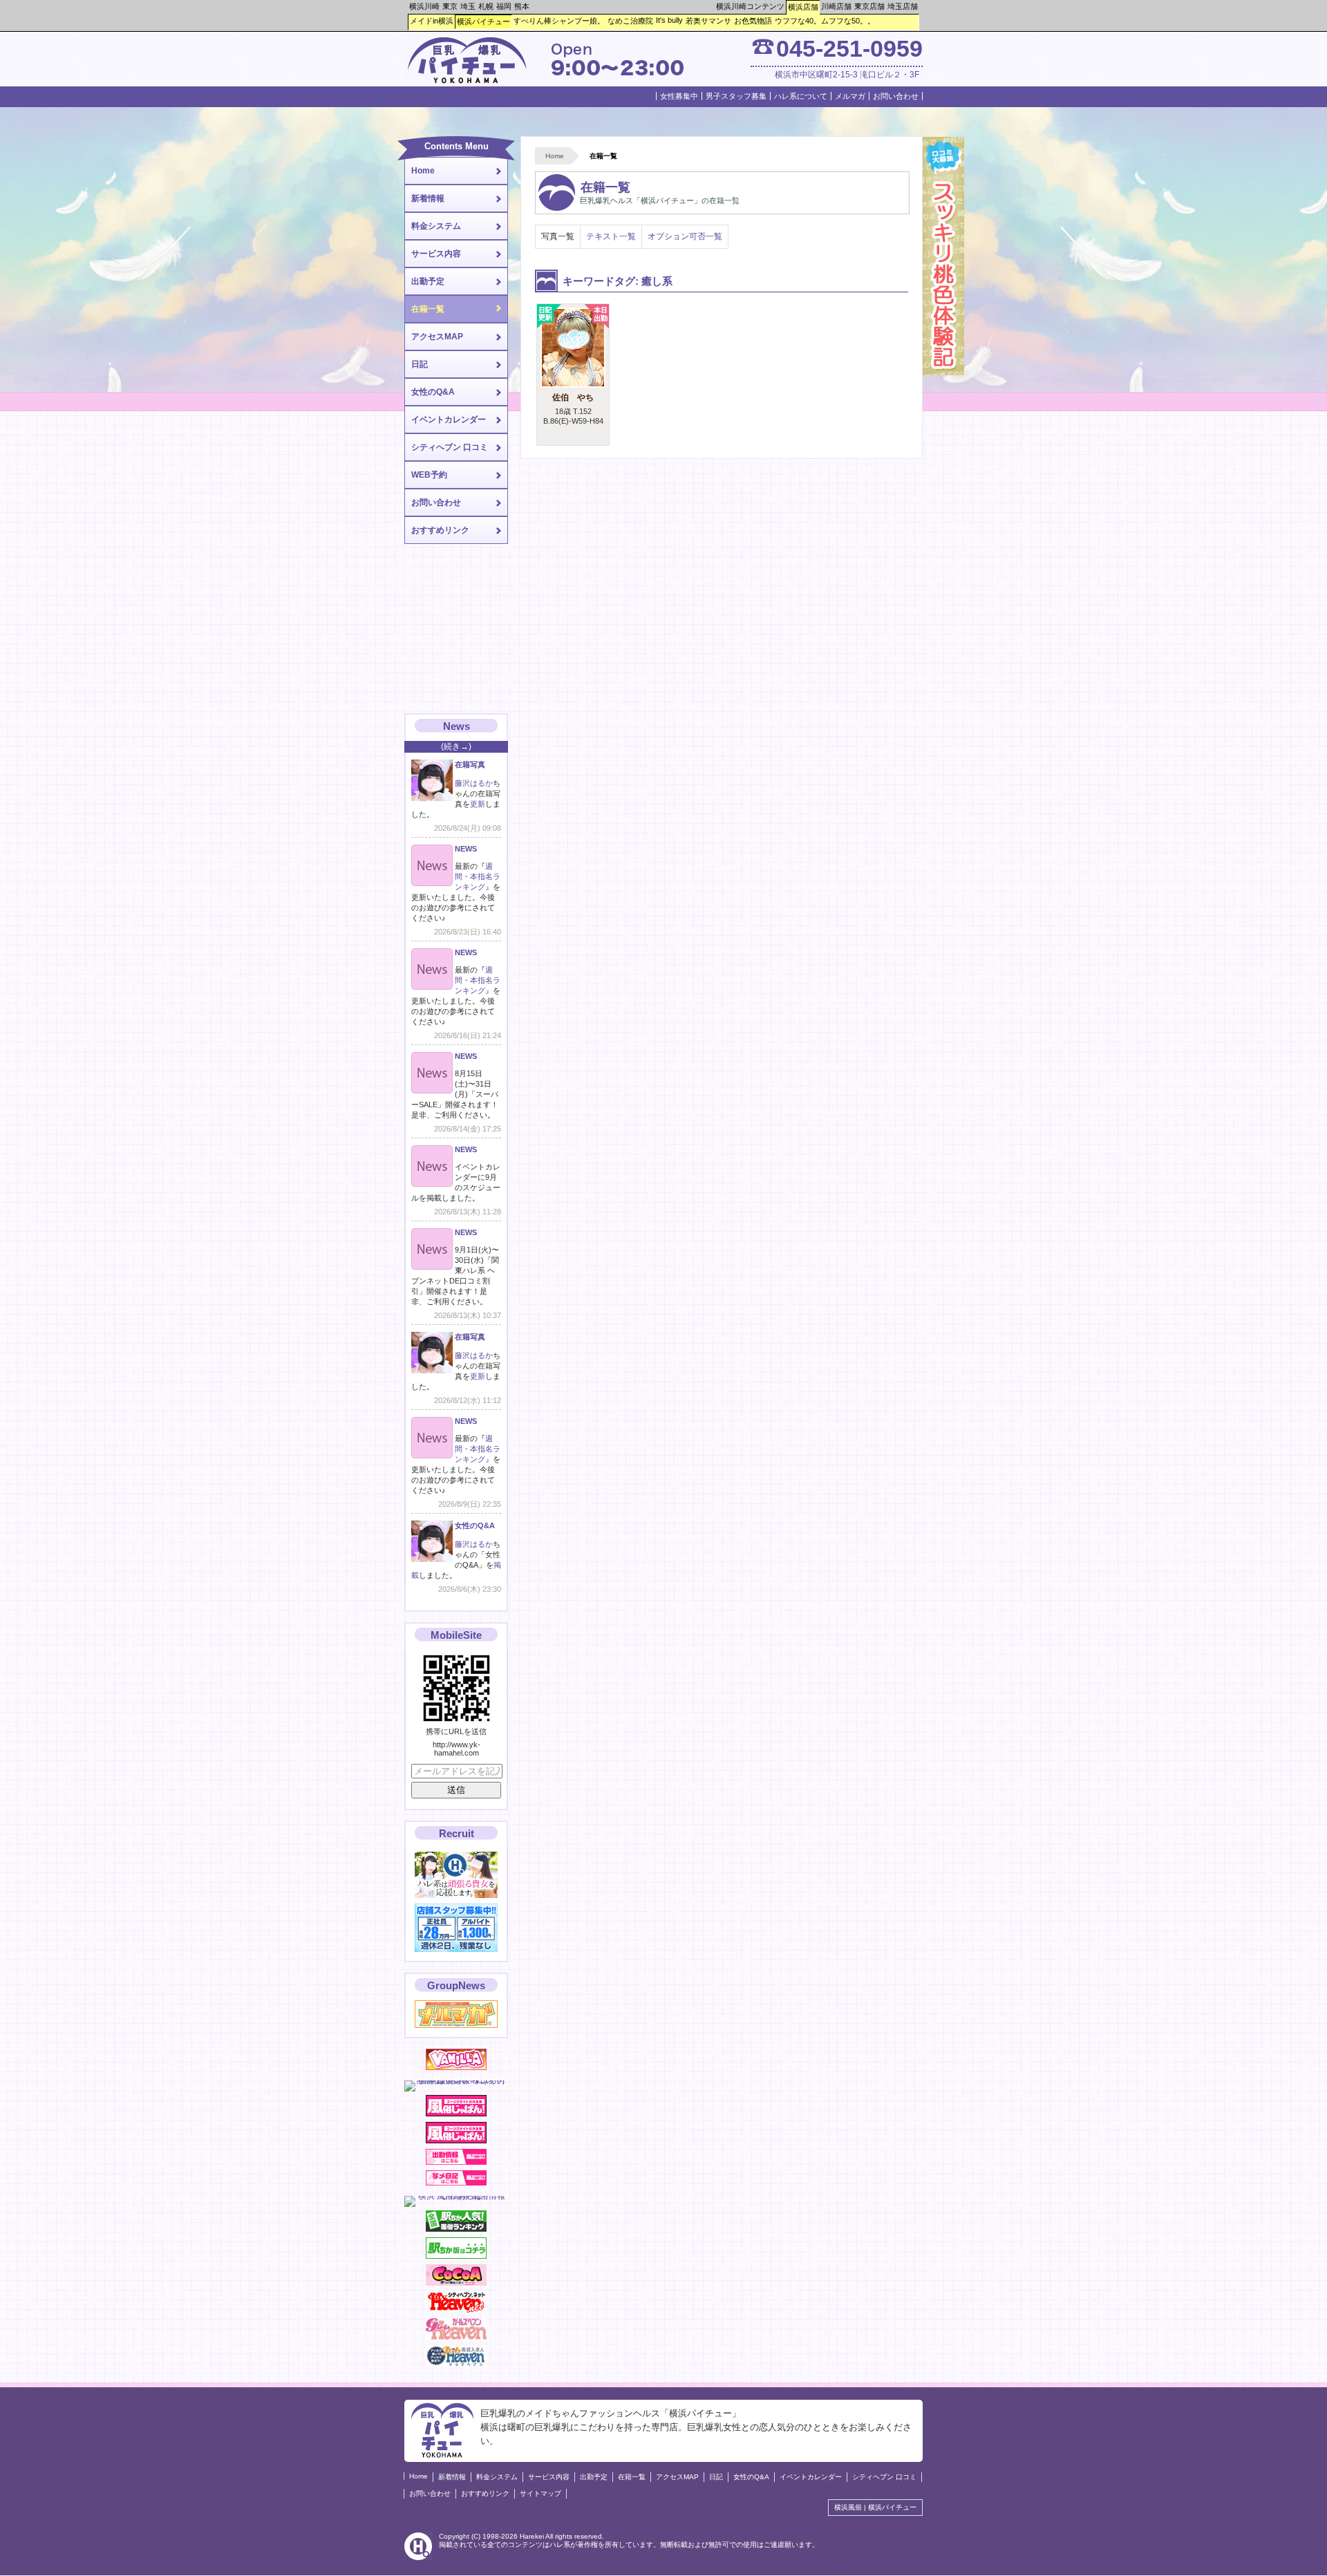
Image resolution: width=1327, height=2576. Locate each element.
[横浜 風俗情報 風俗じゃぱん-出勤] (456, 2162)
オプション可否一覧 (685, 236)
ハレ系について (801, 96)
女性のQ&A (433, 392)
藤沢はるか (474, 783)
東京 (450, 6)
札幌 (486, 6)
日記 (420, 364)
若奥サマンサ (708, 21)
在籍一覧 (428, 309)
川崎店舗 (836, 6)
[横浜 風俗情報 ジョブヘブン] (456, 2364)
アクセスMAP (437, 337)
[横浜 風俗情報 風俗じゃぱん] (456, 2141)
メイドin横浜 (432, 21)
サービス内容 (436, 254)
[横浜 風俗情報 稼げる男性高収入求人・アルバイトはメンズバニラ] (456, 2080)
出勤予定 (428, 281)
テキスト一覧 (611, 236)
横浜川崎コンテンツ (750, 6)
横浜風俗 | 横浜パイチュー (875, 2507)
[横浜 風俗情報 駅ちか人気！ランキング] (456, 2229)
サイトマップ (540, 2493)
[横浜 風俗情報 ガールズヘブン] (456, 2337)
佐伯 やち (573, 397)
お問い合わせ (896, 96)
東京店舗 (869, 6)
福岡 (504, 6)
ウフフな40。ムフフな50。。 (825, 21)
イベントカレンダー (449, 420)
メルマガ (850, 96)
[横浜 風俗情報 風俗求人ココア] (456, 2283)
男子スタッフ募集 (736, 96)
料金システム (436, 226)
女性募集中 (679, 96)
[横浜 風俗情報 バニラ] (456, 2067)
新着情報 (428, 198)
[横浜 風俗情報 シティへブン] (456, 2310)
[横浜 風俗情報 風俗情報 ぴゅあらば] (456, 2196)
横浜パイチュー (483, 21)
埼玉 (468, 6)
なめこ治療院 (630, 21)
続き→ (456, 746)
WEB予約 (429, 475)
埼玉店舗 (903, 6)
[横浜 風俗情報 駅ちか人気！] (456, 2256)
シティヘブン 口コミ (450, 447)
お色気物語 (753, 21)
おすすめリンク (440, 530)
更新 (478, 804)
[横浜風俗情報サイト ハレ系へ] (418, 2558)
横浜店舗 (803, 7)
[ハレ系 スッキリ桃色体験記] (943, 373)
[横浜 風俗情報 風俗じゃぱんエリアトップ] (456, 2114)
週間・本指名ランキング (478, 876)
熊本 (522, 6)
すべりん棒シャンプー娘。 (559, 21)
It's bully (669, 20)
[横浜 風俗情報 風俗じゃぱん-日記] (456, 2183)
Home (555, 156)
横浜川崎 (424, 6)
